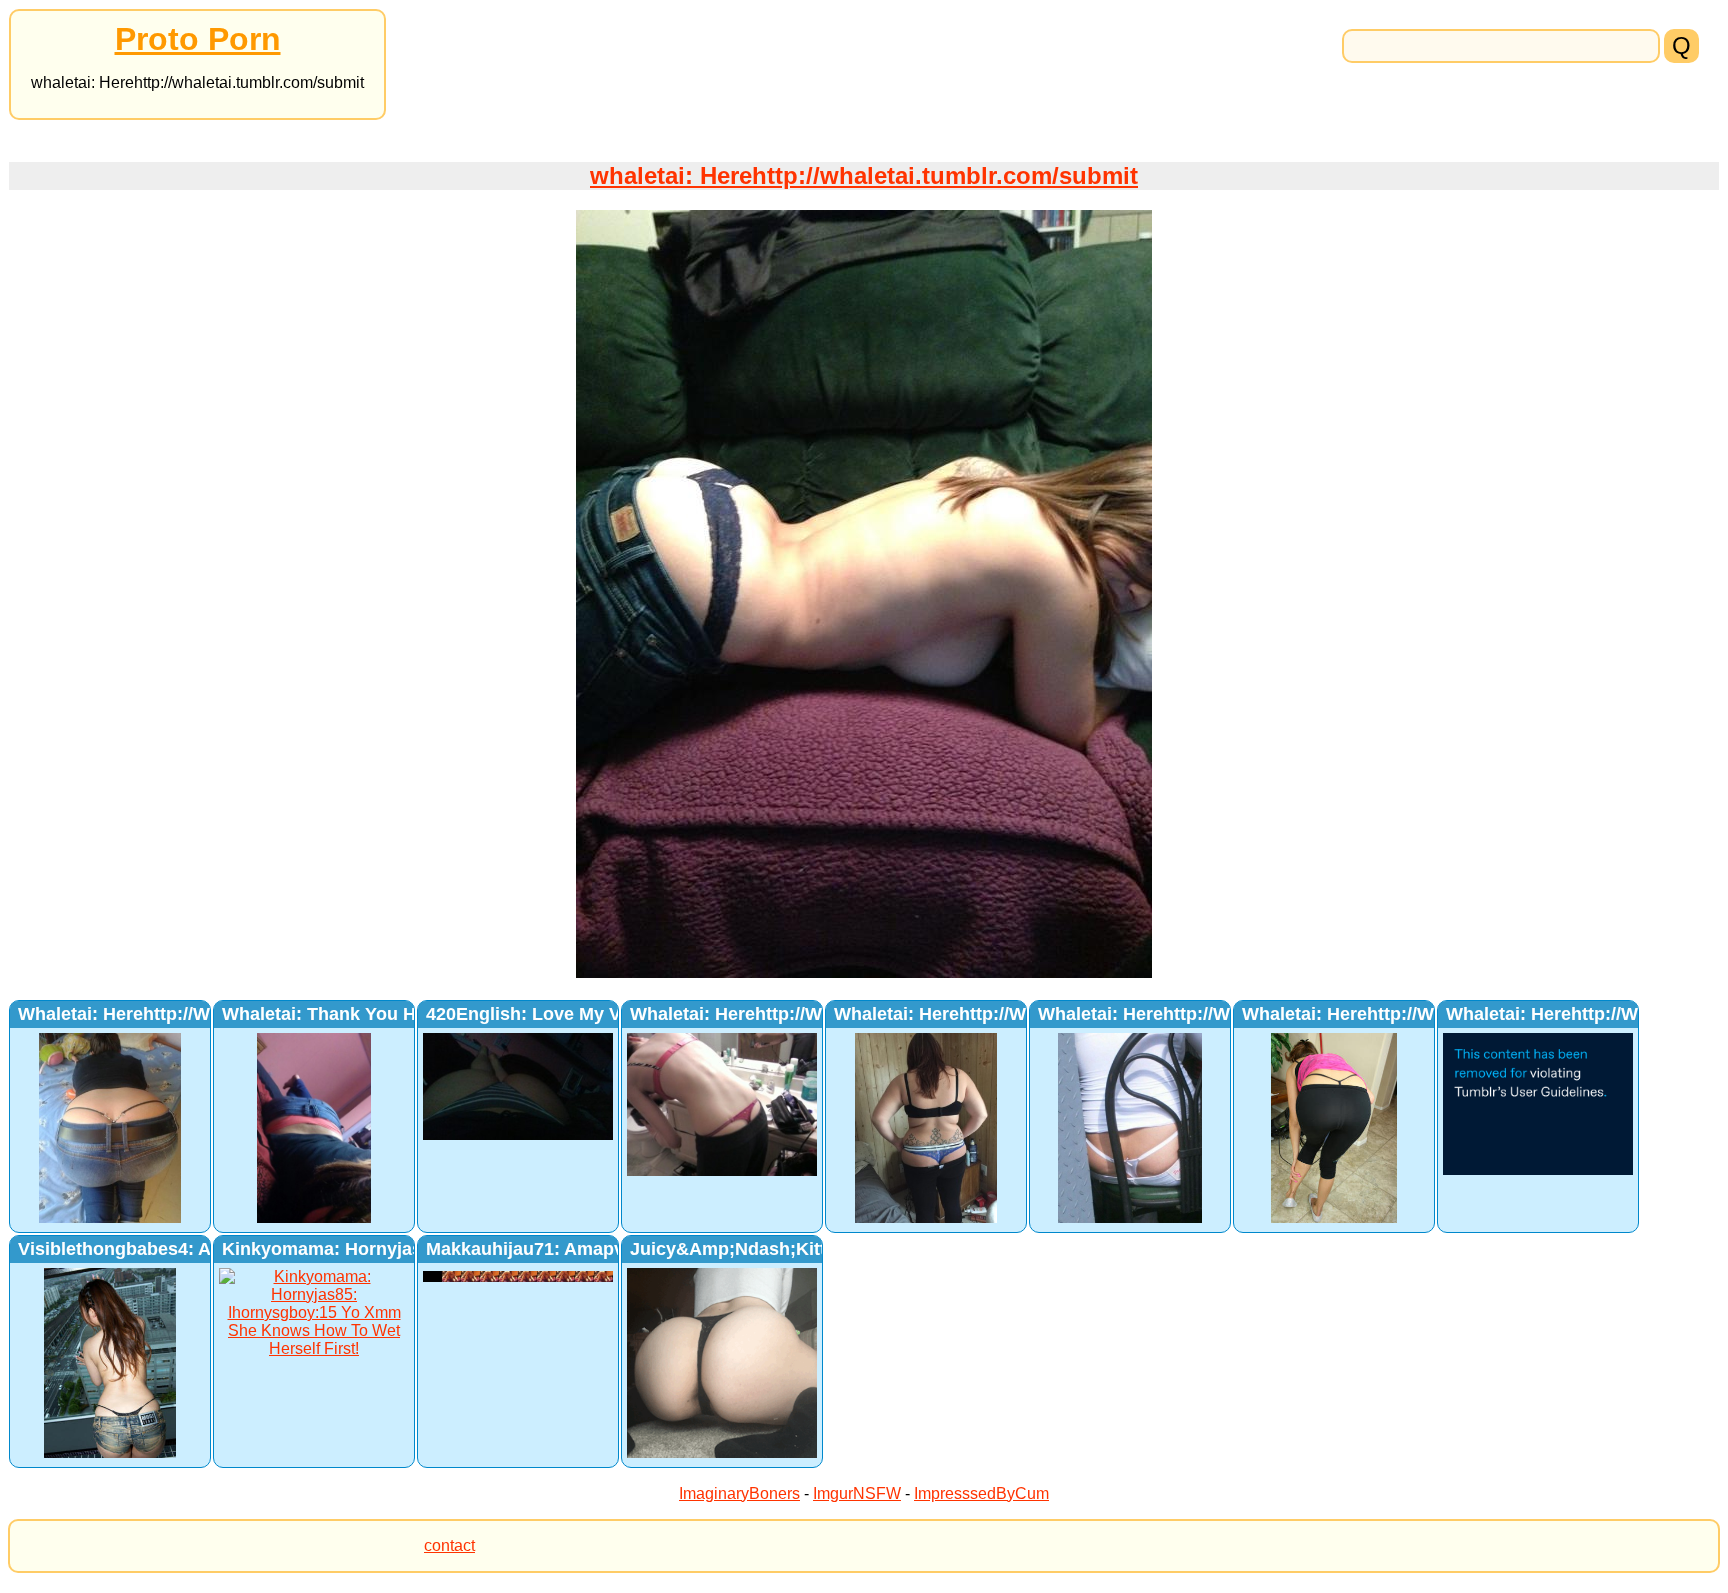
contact (449, 1545)
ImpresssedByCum (981, 1493)
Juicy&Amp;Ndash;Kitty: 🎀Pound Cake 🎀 (815, 1249)
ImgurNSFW (857, 1493)
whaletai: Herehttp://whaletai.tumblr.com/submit (864, 175)
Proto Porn (198, 39)
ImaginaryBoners (739, 1493)
